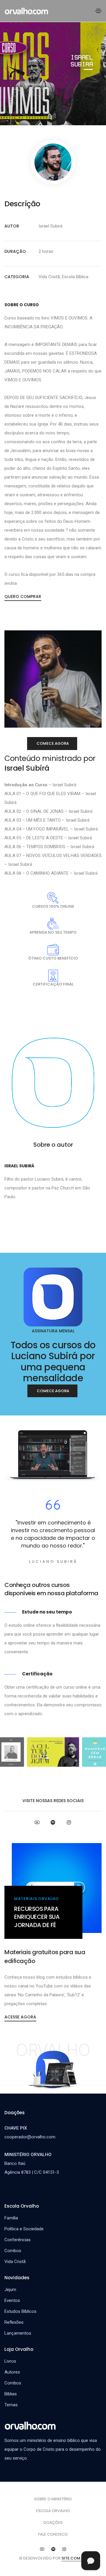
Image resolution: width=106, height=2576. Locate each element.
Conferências (18, 2240)
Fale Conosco (53, 2534)
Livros (10, 2361)
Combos (13, 2383)
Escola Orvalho (53, 2511)
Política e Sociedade (24, 2229)
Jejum (10, 2290)
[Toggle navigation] (98, 11)
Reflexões (14, 2322)
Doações (53, 2523)
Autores (12, 2372)
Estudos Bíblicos (20, 2311)
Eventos (12, 2300)
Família (11, 2218)
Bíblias (11, 2394)
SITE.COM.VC (74, 2558)
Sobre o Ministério (53, 2499)
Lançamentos (18, 2333)
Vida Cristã (15, 2262)
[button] (23, 596)
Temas (11, 2405)
